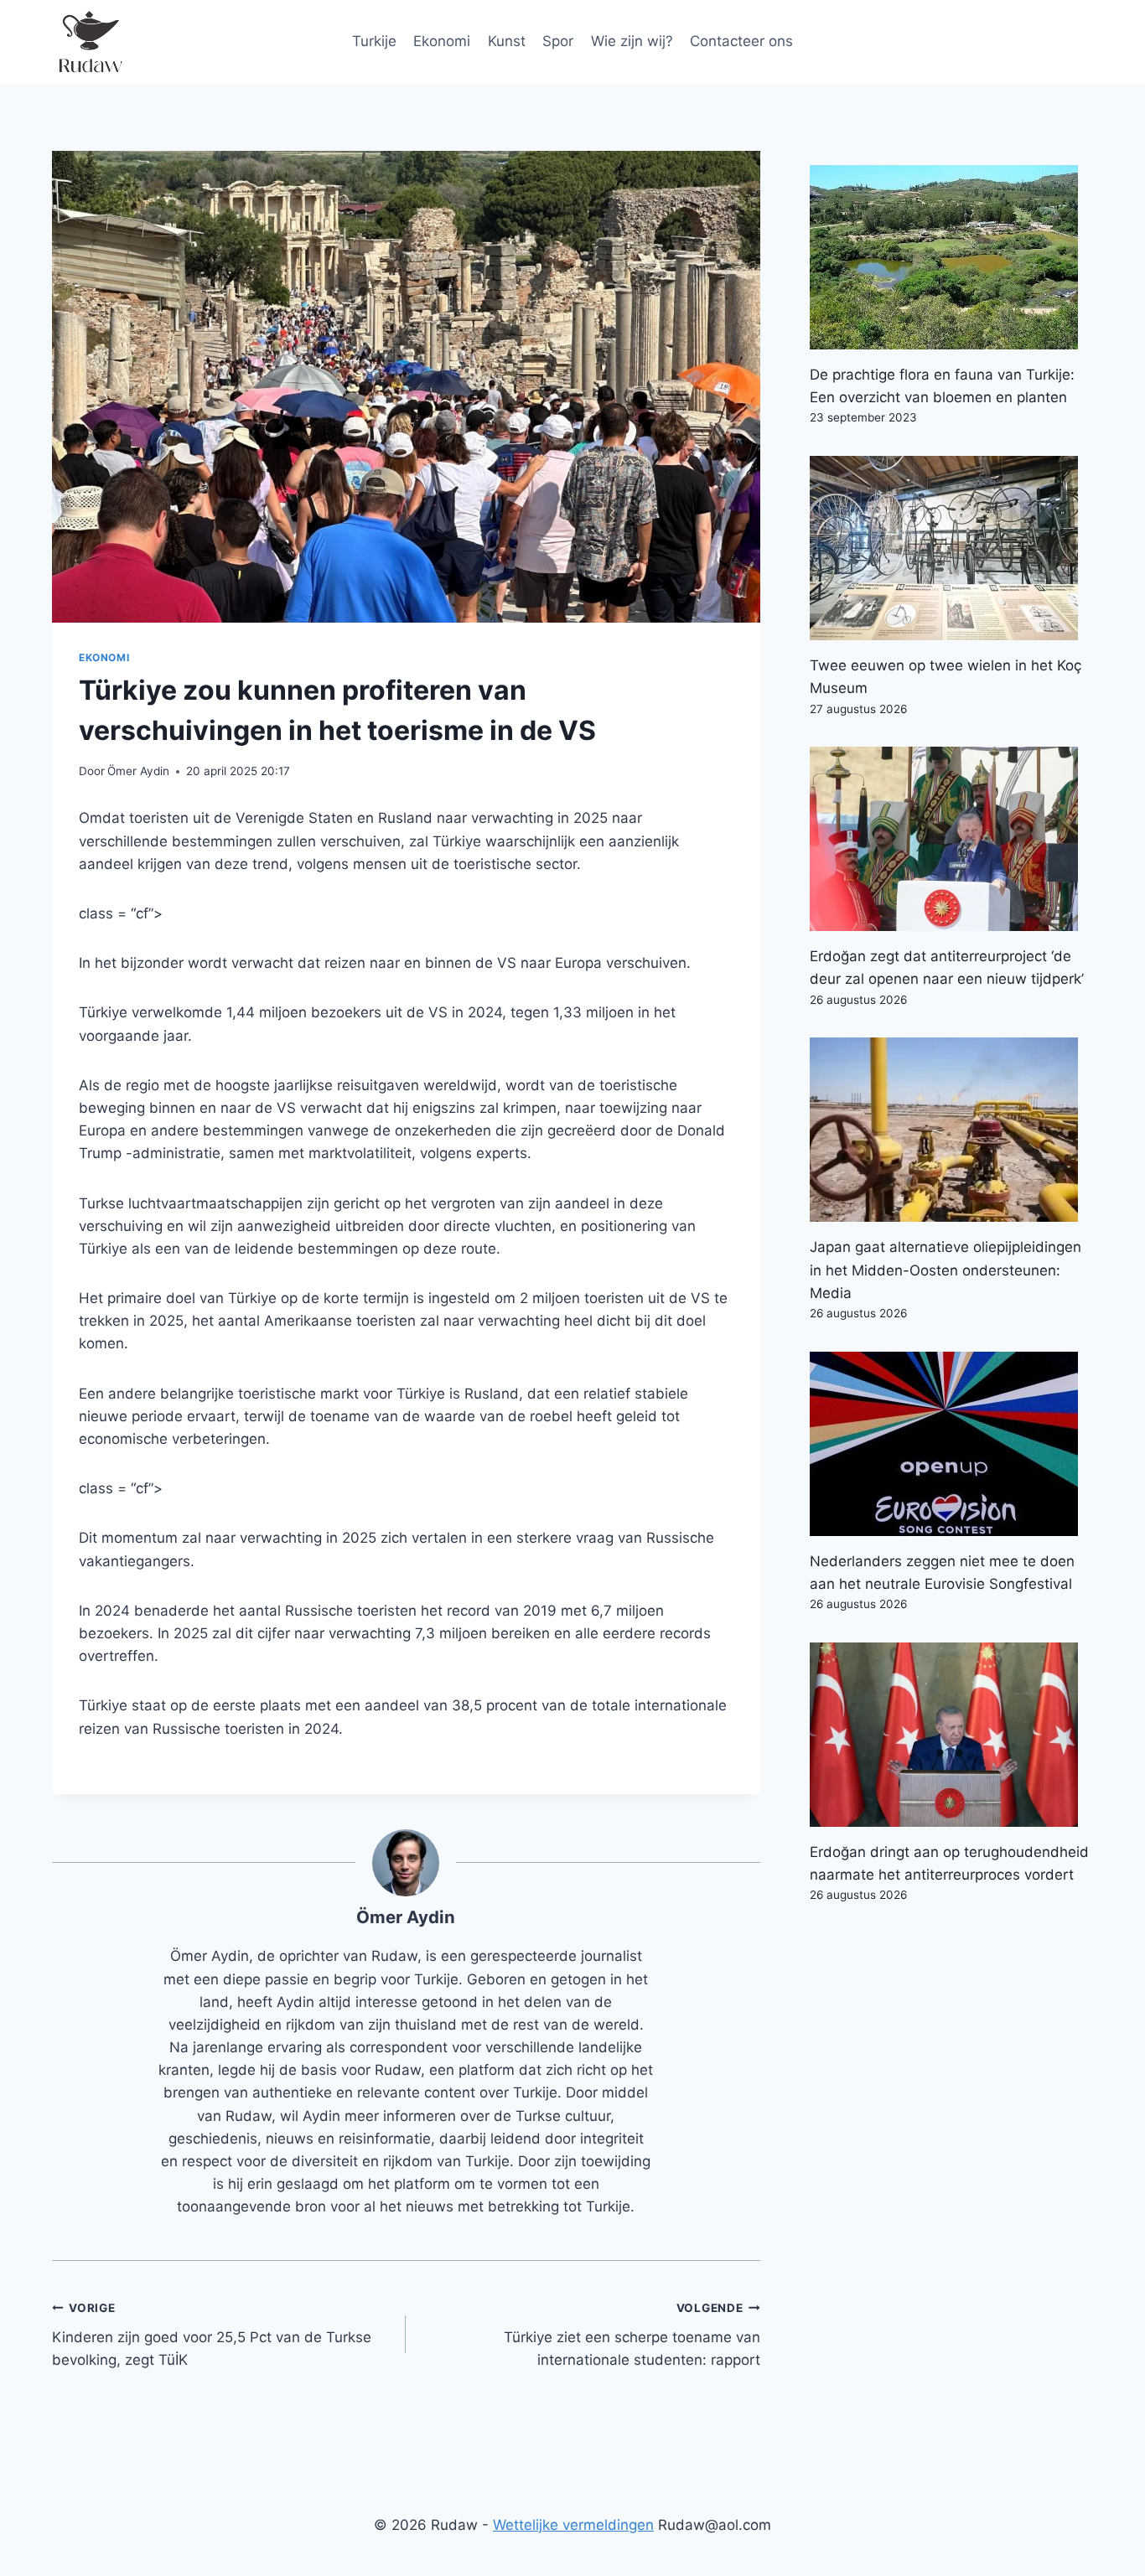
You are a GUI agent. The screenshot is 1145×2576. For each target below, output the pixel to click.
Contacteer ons (741, 41)
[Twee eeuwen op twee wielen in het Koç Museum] (951, 548)
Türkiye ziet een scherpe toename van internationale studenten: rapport (632, 2335)
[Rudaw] (90, 42)
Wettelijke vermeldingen (573, 2525)
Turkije (374, 41)
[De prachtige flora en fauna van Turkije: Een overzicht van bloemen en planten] (951, 257)
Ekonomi (442, 41)
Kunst (507, 41)
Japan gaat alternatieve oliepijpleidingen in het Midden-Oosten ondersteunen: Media (946, 1270)
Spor (558, 41)
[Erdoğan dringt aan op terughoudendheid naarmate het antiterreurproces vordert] (951, 1735)
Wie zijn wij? (632, 41)
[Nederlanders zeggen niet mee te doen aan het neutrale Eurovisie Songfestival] (951, 1444)
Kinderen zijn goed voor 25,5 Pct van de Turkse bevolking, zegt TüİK (212, 2335)
